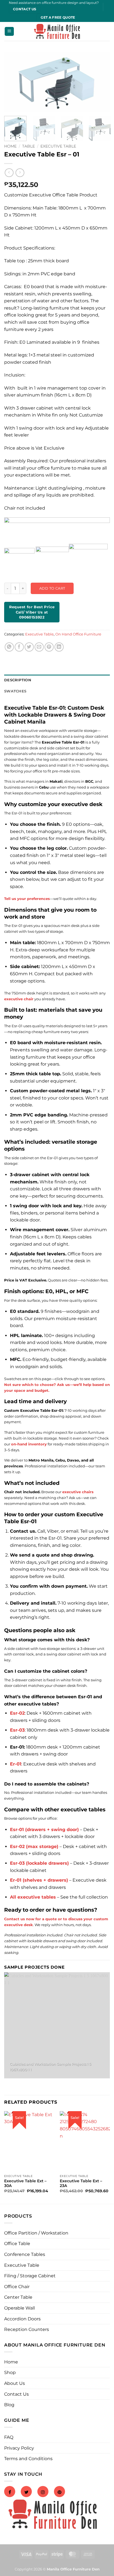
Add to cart (52, 588)
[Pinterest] (59, 2492)
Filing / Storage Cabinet (30, 2276)
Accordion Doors (22, 2319)
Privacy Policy (19, 2448)
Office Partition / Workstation (36, 2233)
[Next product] (9, 173)
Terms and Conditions (28, 2459)
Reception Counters (27, 2329)
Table (28, 146)
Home (10, 146)
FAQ (9, 2437)
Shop (10, 2372)
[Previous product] (20, 173)
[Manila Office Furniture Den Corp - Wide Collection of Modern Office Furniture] (57, 32)
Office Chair (17, 2287)
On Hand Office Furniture (78, 634)
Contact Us (16, 2394)
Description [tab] (18, 680)
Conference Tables (25, 2254)
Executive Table (58, 146)
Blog (9, 2405)
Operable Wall (20, 2308)
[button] (9, 32)
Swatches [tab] (15, 691)
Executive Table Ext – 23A (81, 2183)
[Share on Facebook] (19, 647)
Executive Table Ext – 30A (25, 2183)
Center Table (18, 2297)
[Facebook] (10, 2492)
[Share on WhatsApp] (9, 647)
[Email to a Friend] (39, 647)
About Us (15, 2383)
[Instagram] (43, 2492)
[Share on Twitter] (29, 647)
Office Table (17, 2244)
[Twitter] (26, 2492)
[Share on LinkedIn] (59, 647)
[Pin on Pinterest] (49, 647)
